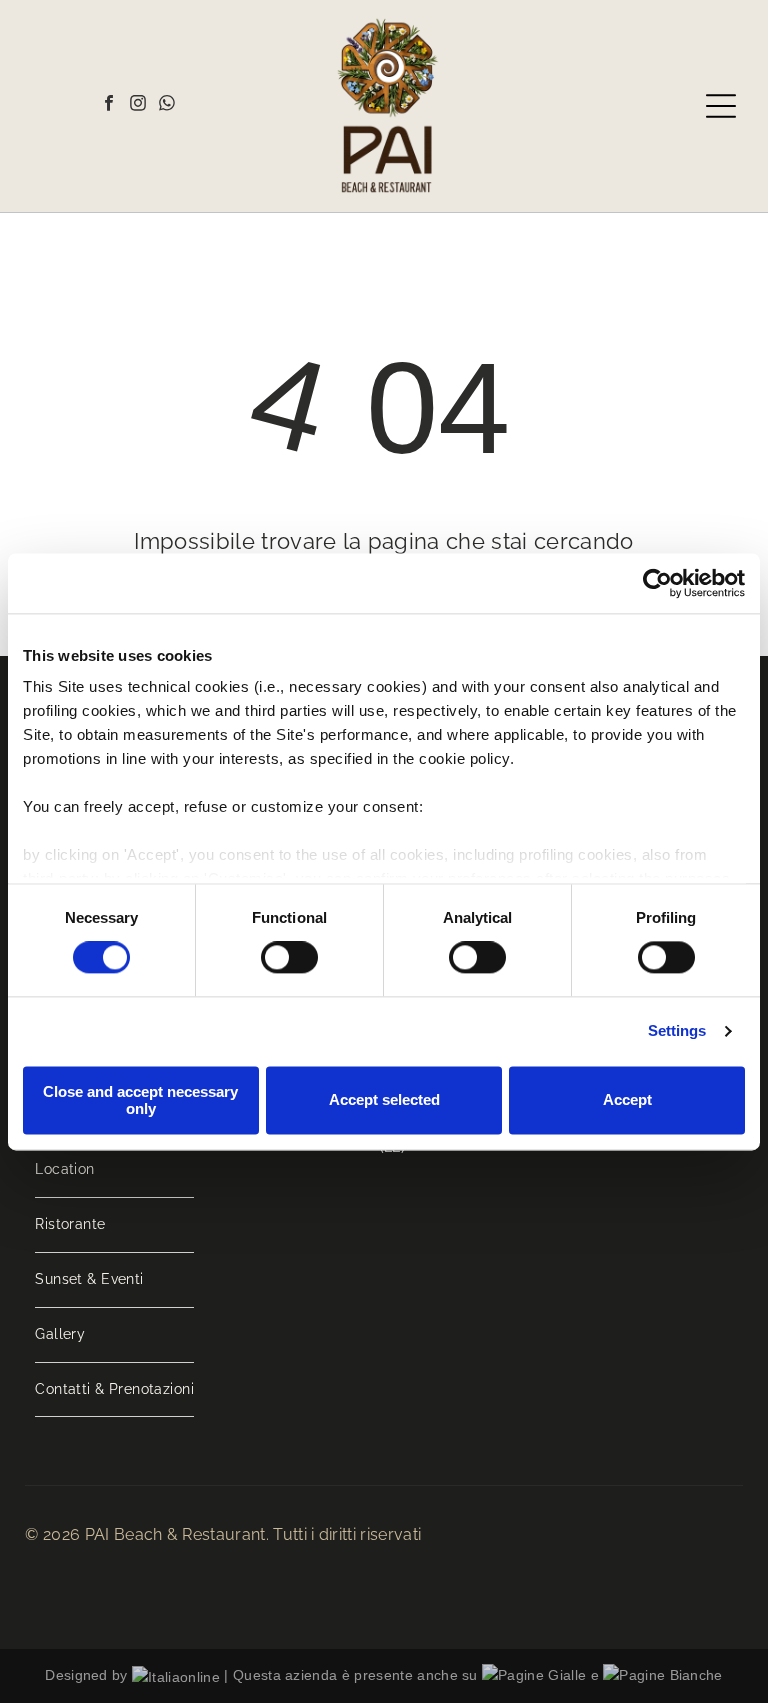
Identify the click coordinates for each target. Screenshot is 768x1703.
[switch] (289, 958)
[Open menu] (721, 106)
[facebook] (109, 106)
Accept (627, 1100)
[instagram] (138, 106)
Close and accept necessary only (140, 1100)
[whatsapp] (167, 106)
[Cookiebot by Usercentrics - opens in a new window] (657, 583)
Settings (677, 1031)
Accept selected (384, 1100)
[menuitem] (114, 1170)
